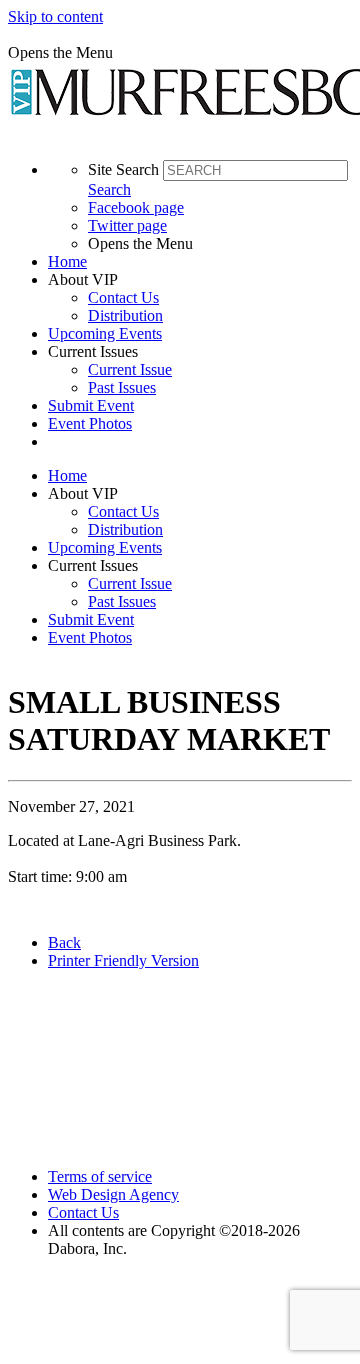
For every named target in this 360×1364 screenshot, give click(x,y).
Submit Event (91, 405)
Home (67, 261)
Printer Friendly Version (123, 960)
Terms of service (100, 1176)
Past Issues (122, 387)
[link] (200, 262)
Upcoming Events (105, 333)
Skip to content (55, 16)
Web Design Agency (113, 1194)
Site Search (123, 169)
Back (64, 942)
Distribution (125, 315)
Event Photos (90, 423)
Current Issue (130, 369)
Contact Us (123, 297)
